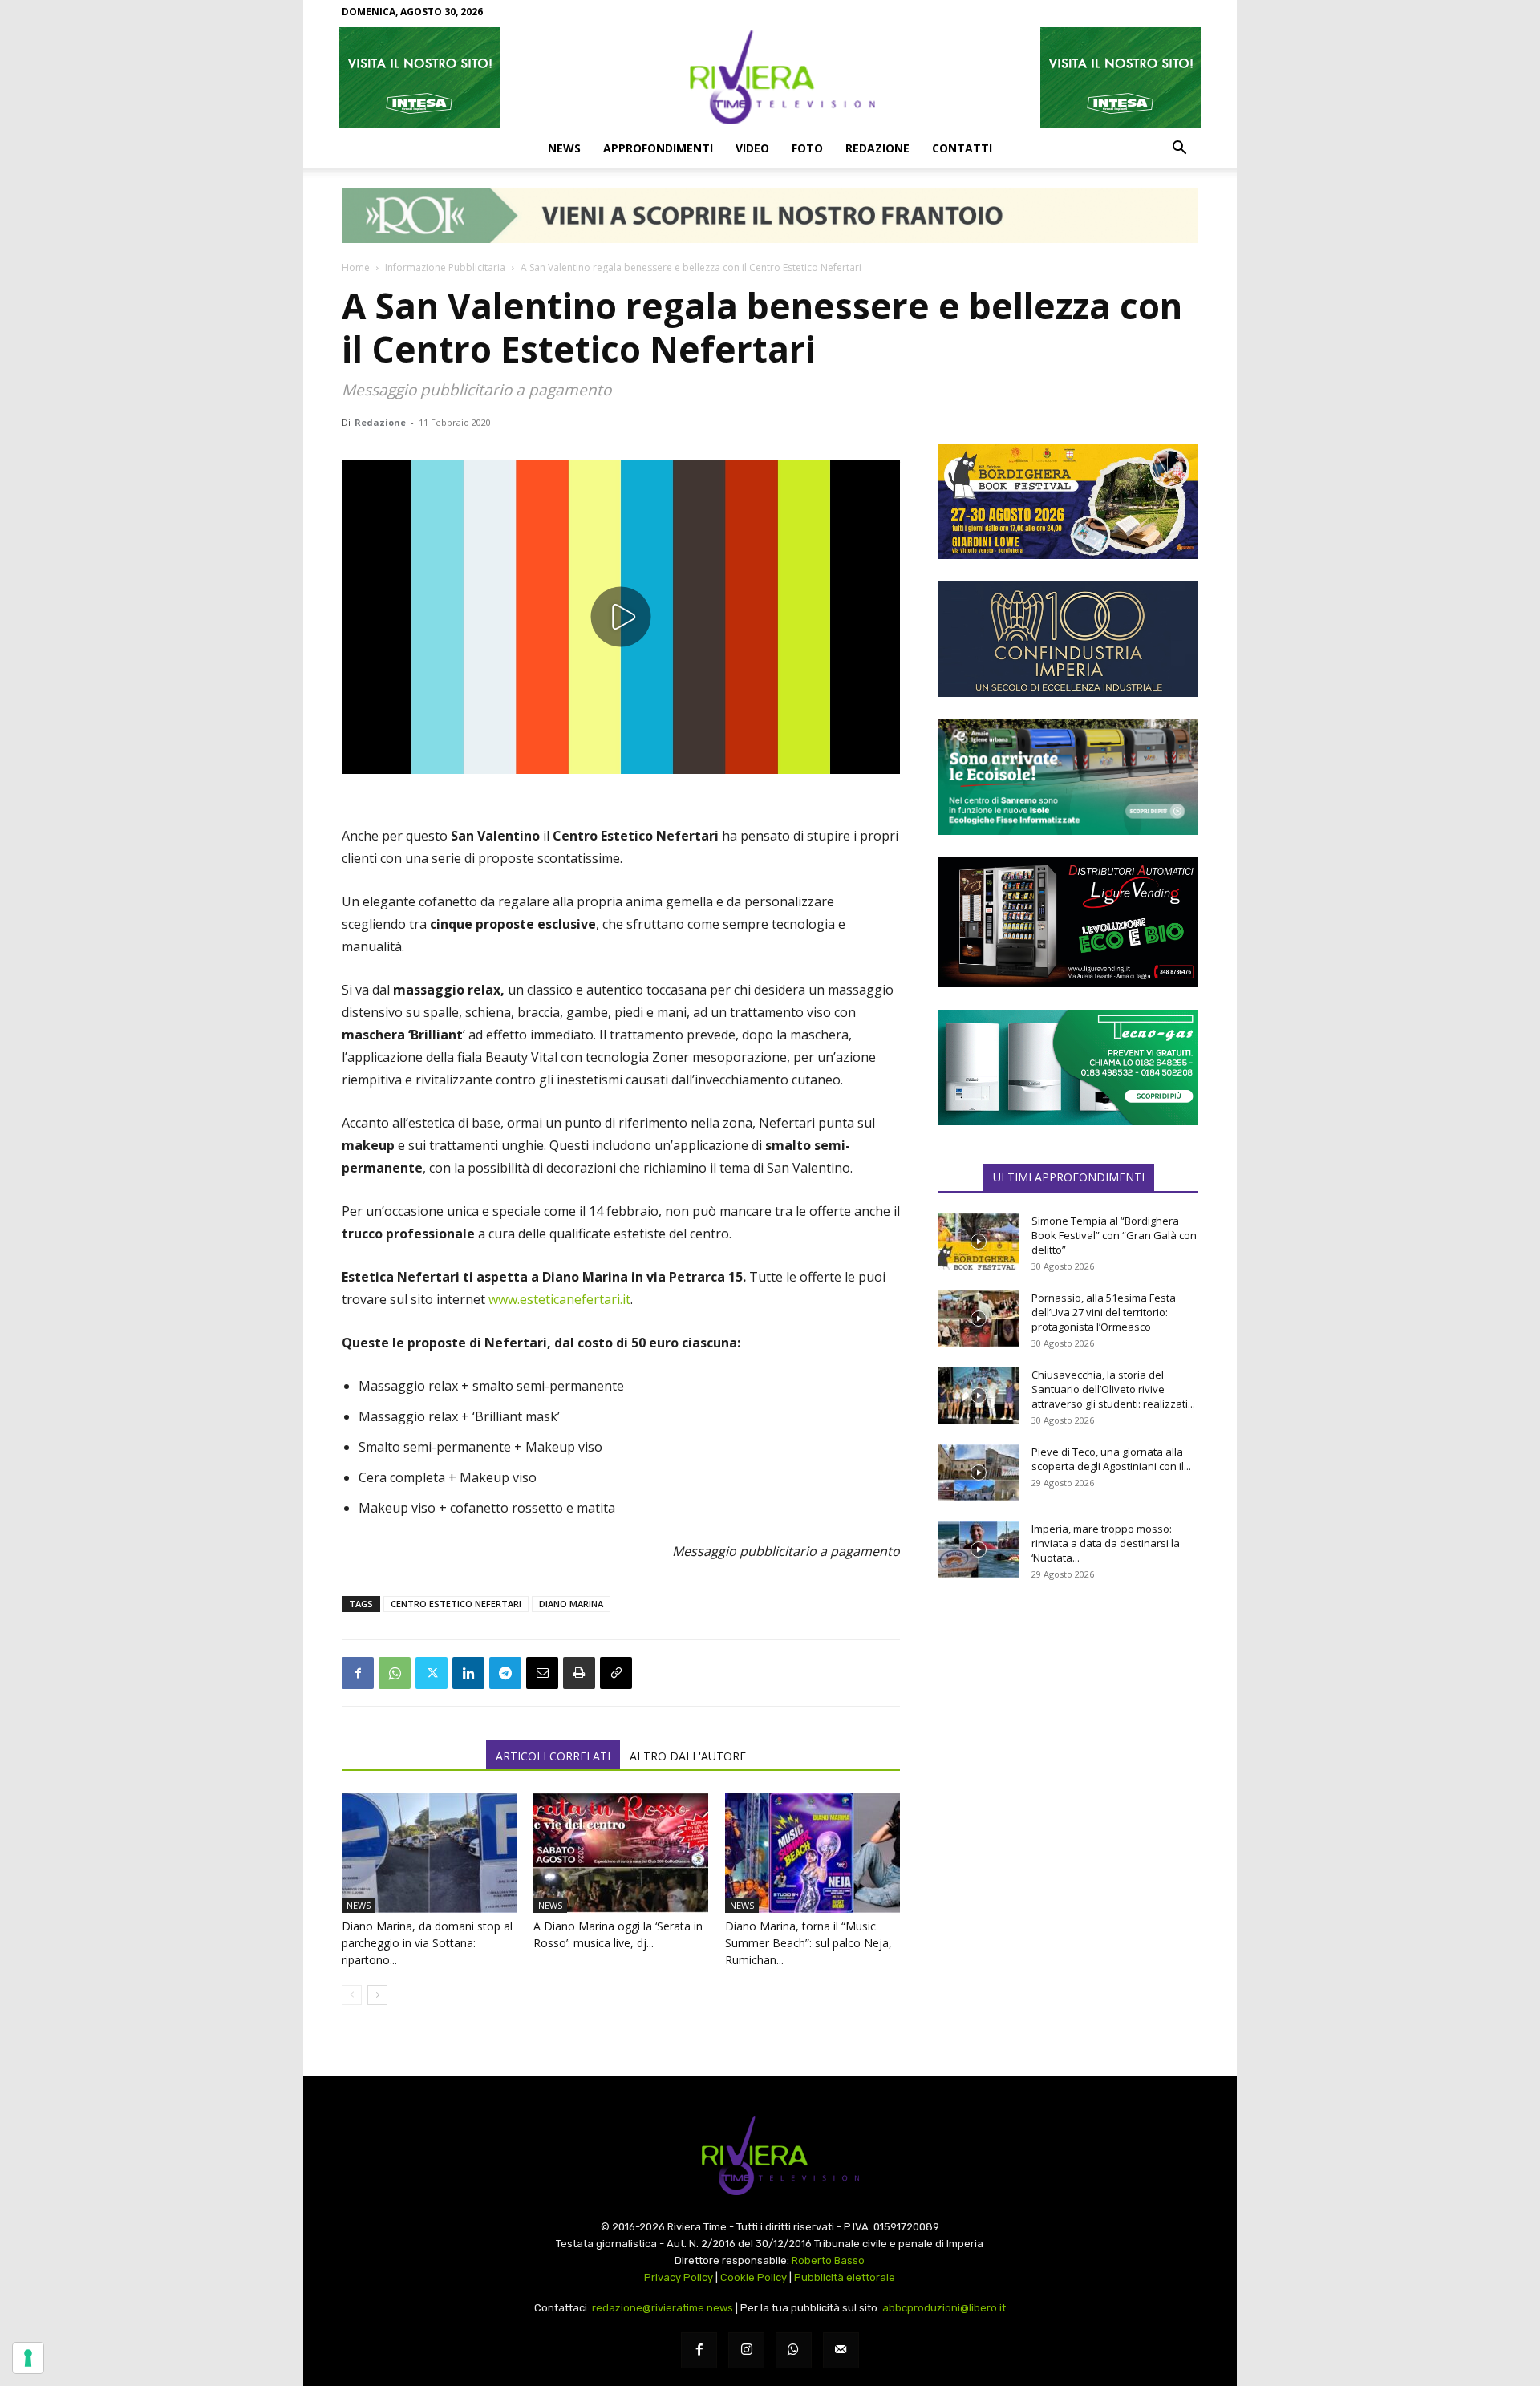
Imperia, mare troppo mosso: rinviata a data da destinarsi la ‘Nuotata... (1106, 1543)
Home (356, 267)
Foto (807, 148)
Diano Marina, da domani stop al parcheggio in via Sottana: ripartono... (427, 1943)
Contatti (962, 148)
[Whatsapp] (794, 2350)
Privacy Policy (679, 2277)
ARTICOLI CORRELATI (553, 1756)
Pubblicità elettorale (845, 2277)
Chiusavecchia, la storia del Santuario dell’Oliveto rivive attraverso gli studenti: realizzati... (1113, 1389)
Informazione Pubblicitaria (445, 267)
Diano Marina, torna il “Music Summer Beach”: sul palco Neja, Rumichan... (808, 1943)
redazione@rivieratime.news (663, 2308)
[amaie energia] (1068, 777)
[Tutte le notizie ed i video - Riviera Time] (770, 2155)
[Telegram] (505, 1673)
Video (752, 148)
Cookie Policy (754, 2277)
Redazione (877, 148)
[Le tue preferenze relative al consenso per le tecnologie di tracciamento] (28, 2358)
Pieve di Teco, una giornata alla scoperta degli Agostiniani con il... (1111, 1459)
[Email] (542, 1673)
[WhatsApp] (395, 1673)
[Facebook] (358, 1673)
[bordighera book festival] (1068, 501)
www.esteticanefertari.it (559, 1299)
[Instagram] (746, 2350)
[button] (1179, 149)
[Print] (579, 1673)
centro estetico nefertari (456, 1604)
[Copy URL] (616, 1673)
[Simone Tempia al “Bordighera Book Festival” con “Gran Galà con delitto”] (979, 1242)
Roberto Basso (828, 2260)
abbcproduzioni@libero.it (944, 2308)
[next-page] (377, 1995)
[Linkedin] (468, 1673)
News (564, 148)
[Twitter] (432, 1673)
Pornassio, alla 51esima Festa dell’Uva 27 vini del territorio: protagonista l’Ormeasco (1104, 1312)
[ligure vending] (1068, 922)
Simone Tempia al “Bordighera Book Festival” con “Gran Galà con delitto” (1114, 1235)
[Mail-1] (841, 2350)
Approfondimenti (658, 148)
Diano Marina (571, 1604)
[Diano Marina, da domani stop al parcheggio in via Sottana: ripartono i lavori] (429, 1853)
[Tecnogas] (1068, 1067)
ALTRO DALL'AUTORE (688, 1756)
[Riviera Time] (770, 77)
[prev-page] (352, 1995)
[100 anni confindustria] (1068, 639)
